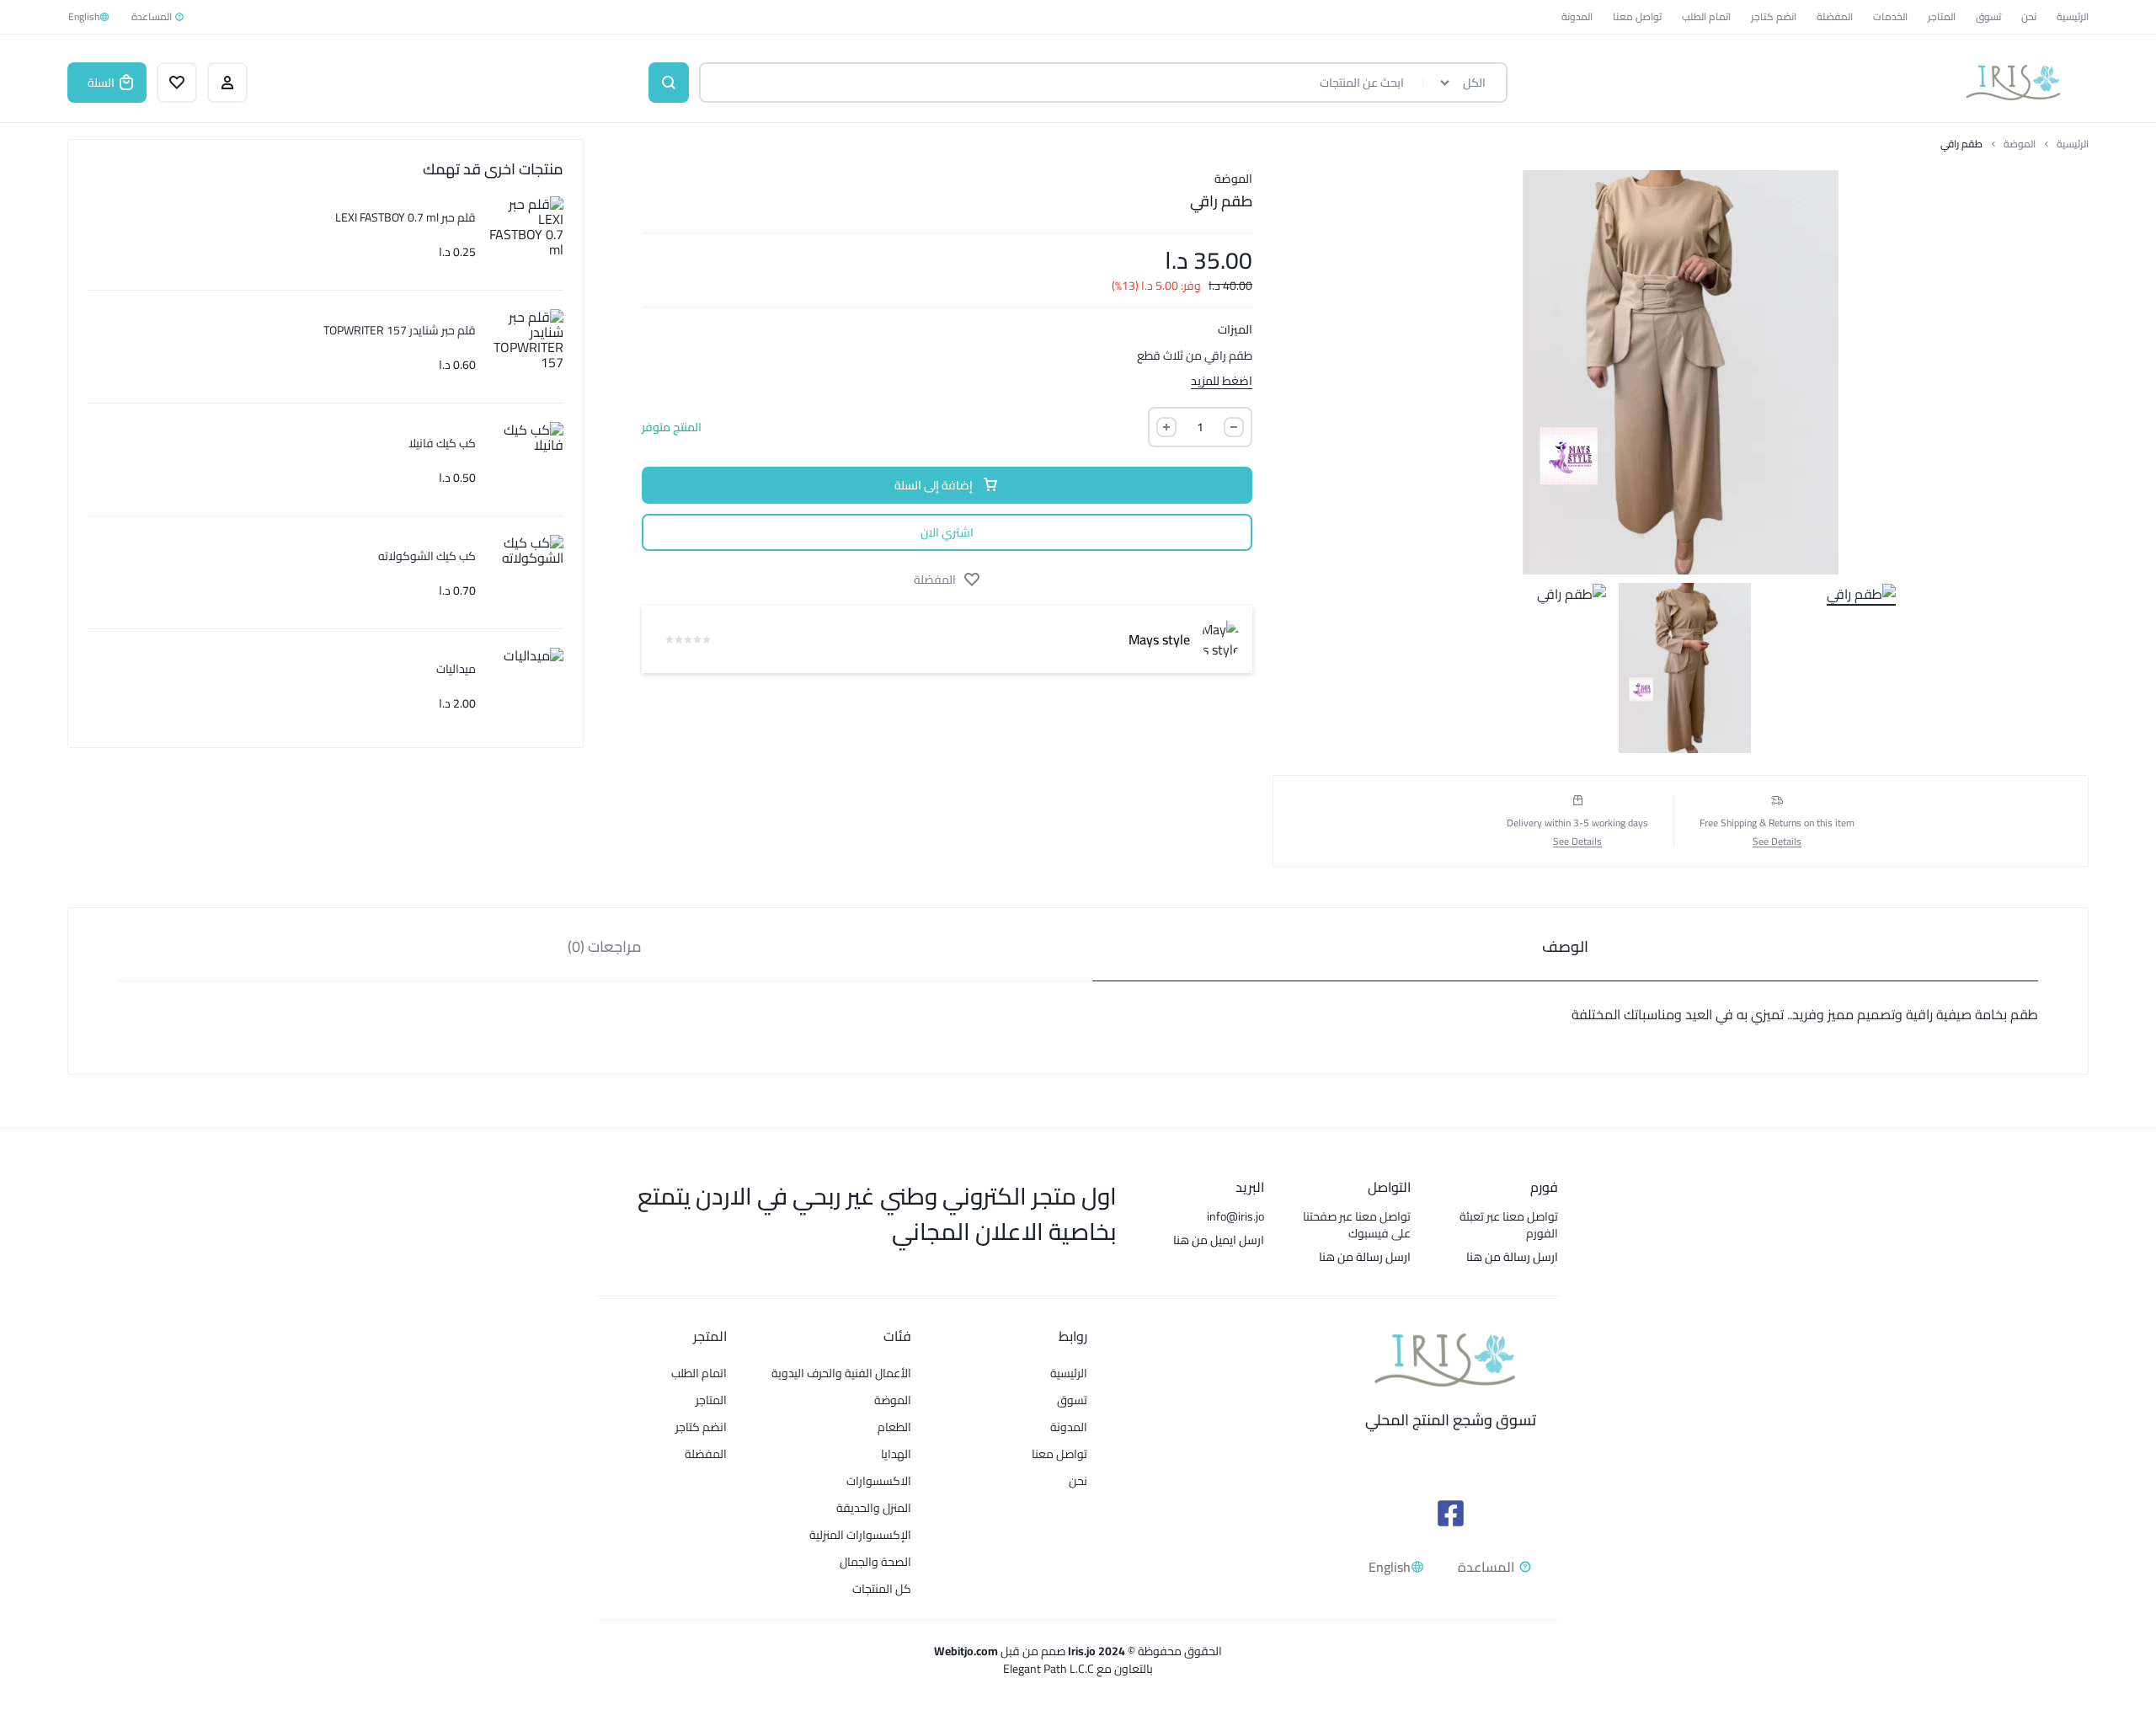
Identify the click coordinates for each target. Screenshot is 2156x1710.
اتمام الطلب (1706, 16)
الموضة (2020, 144)
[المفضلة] (177, 83)
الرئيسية (2073, 16)
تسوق (1988, 16)
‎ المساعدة (153, 16)
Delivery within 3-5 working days (1577, 823)
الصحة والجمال (875, 1562)
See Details (1777, 842)
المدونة (1577, 16)
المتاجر (1942, 16)
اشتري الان (947, 532)
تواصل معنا (1637, 16)
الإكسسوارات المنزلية (860, 1535)
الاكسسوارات (879, 1481)
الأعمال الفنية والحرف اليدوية (841, 1373)
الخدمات (1890, 16)
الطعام (894, 1427)
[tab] (1566, 945)
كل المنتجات (882, 1589)
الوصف (1565, 946)
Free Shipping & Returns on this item (1777, 823)
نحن (2029, 16)
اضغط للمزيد (1222, 379)
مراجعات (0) (605, 946)
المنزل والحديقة (874, 1508)
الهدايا (896, 1454)
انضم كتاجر (1774, 16)
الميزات (1235, 330)
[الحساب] (227, 83)
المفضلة (1835, 16)
